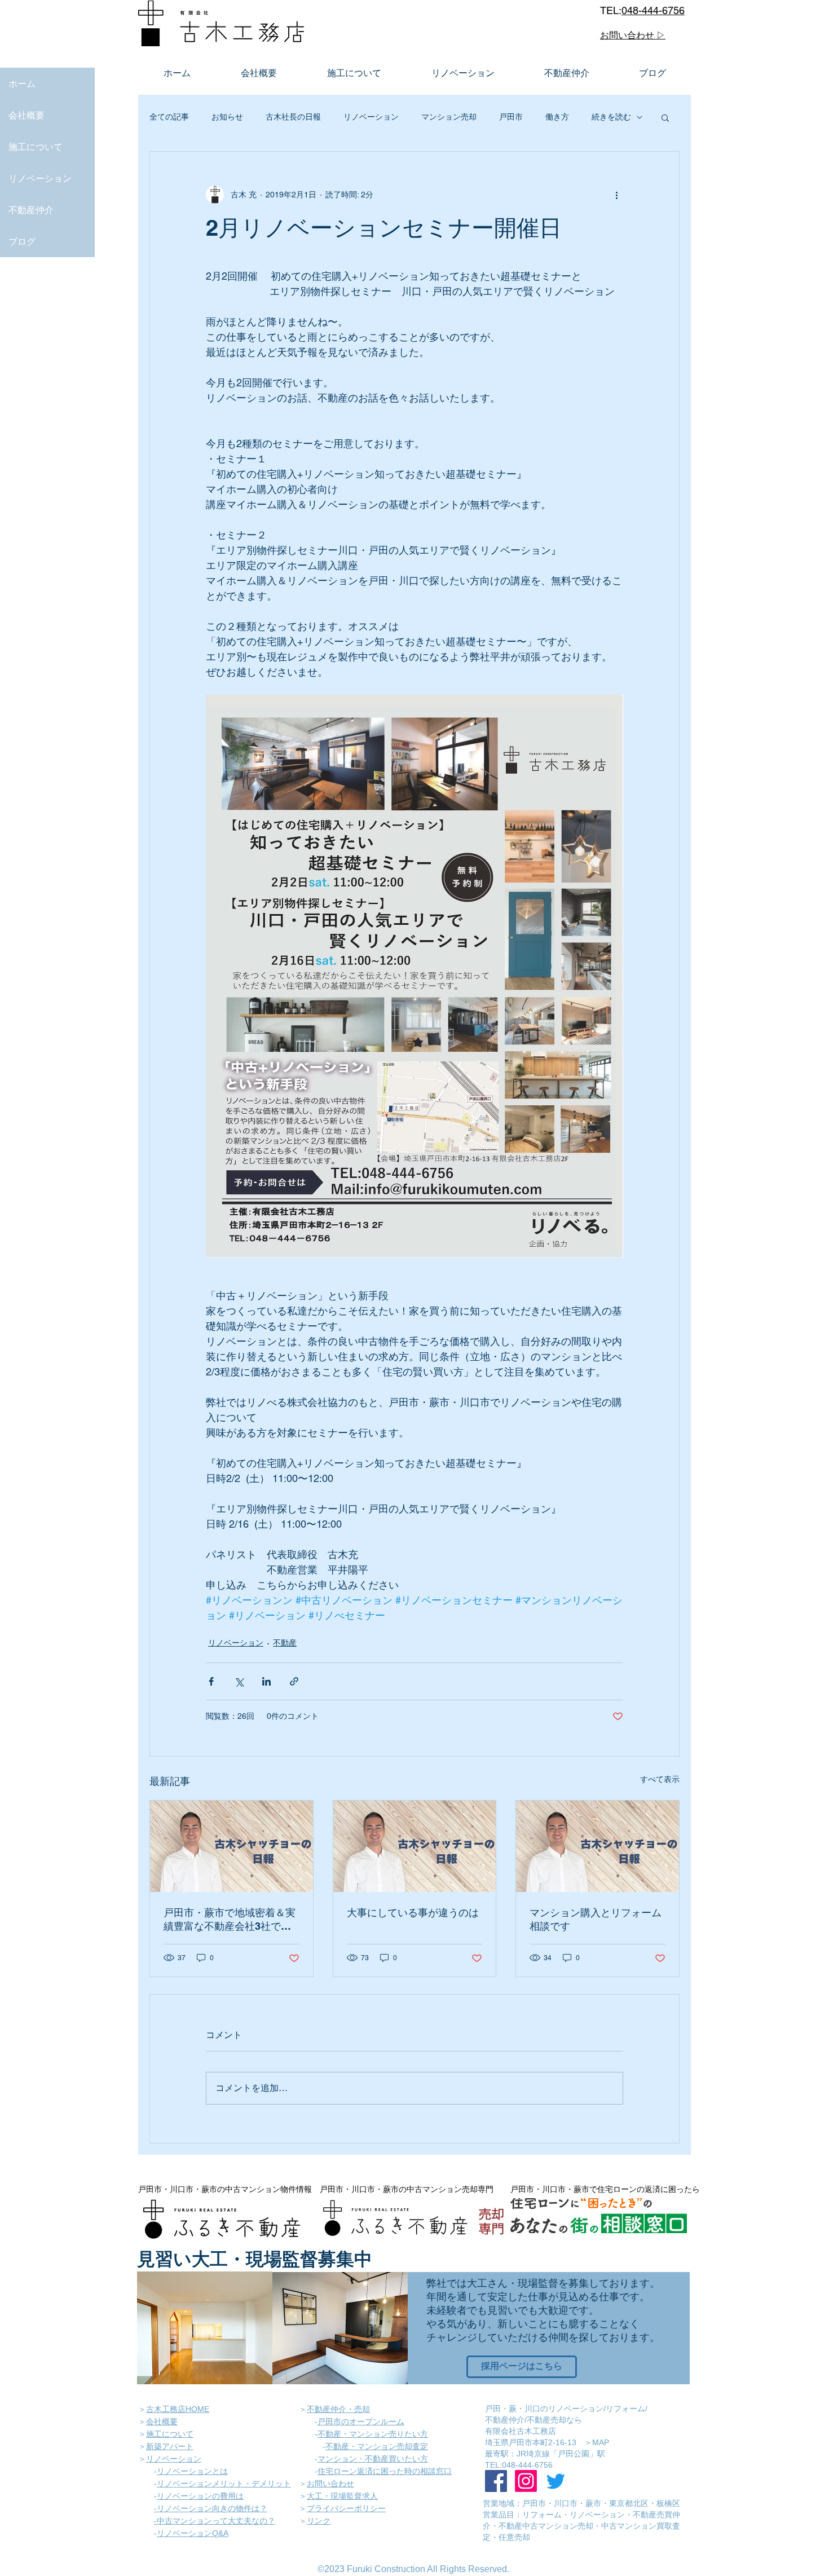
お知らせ (227, 117)
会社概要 (27, 115)
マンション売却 (449, 117)
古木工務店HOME (178, 2409)
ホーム (22, 83)
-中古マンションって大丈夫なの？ (215, 2521)
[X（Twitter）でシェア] (239, 1681)
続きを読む (611, 117)
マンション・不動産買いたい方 (373, 2459)
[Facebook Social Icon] (496, 2481)
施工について (36, 147)
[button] (665, 117)
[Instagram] (526, 2481)
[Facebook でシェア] (211, 1681)
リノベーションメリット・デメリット (224, 2484)
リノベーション (40, 178)
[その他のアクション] (616, 195)
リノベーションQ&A (193, 2533)
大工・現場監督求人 (342, 2496)
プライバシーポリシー (346, 2508)
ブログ (22, 241)
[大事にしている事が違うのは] (415, 1846)
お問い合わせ (330, 2484)
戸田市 (511, 117)
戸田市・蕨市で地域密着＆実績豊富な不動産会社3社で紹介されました (230, 1920)
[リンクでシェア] (294, 1681)
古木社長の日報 (293, 117)
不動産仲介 (31, 210)
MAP (601, 2442)
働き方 (557, 117)
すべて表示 (660, 1779)
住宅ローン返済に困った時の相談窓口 (385, 2471)
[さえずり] (556, 2481)
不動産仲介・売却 (338, 2409)
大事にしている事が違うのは (413, 1913)
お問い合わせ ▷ (633, 35)
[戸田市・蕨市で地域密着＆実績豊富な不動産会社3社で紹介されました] (231, 1846)
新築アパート (170, 2446)
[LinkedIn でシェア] (266, 1681)
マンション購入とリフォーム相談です (596, 1919)
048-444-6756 (653, 10)
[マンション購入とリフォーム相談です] (598, 1846)
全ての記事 (169, 117)
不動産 (285, 1643)
